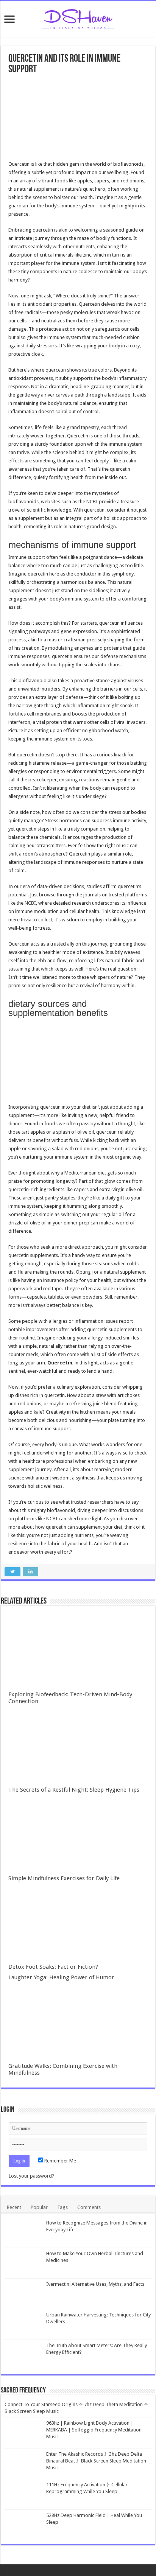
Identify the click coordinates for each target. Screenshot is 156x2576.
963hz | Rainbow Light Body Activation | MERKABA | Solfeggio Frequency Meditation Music (94, 2430)
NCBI (92, 502)
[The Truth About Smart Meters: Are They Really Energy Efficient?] (23, 2355)
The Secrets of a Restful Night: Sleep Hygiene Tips (74, 1790)
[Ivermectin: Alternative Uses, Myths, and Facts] (23, 2294)
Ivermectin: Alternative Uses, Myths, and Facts (95, 2284)
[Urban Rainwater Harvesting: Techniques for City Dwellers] (23, 2324)
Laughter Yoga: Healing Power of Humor (61, 1977)
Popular (39, 2207)
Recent (14, 2207)
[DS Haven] (78, 18)
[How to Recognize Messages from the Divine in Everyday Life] (23, 2232)
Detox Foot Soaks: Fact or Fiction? (53, 1967)
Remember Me (60, 2161)
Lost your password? (31, 2176)
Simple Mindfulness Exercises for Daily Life (64, 1878)
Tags (62, 2207)
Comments (89, 2207)
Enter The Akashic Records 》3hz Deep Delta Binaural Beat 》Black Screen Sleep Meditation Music (96, 2461)
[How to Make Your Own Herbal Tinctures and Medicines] (23, 2263)
